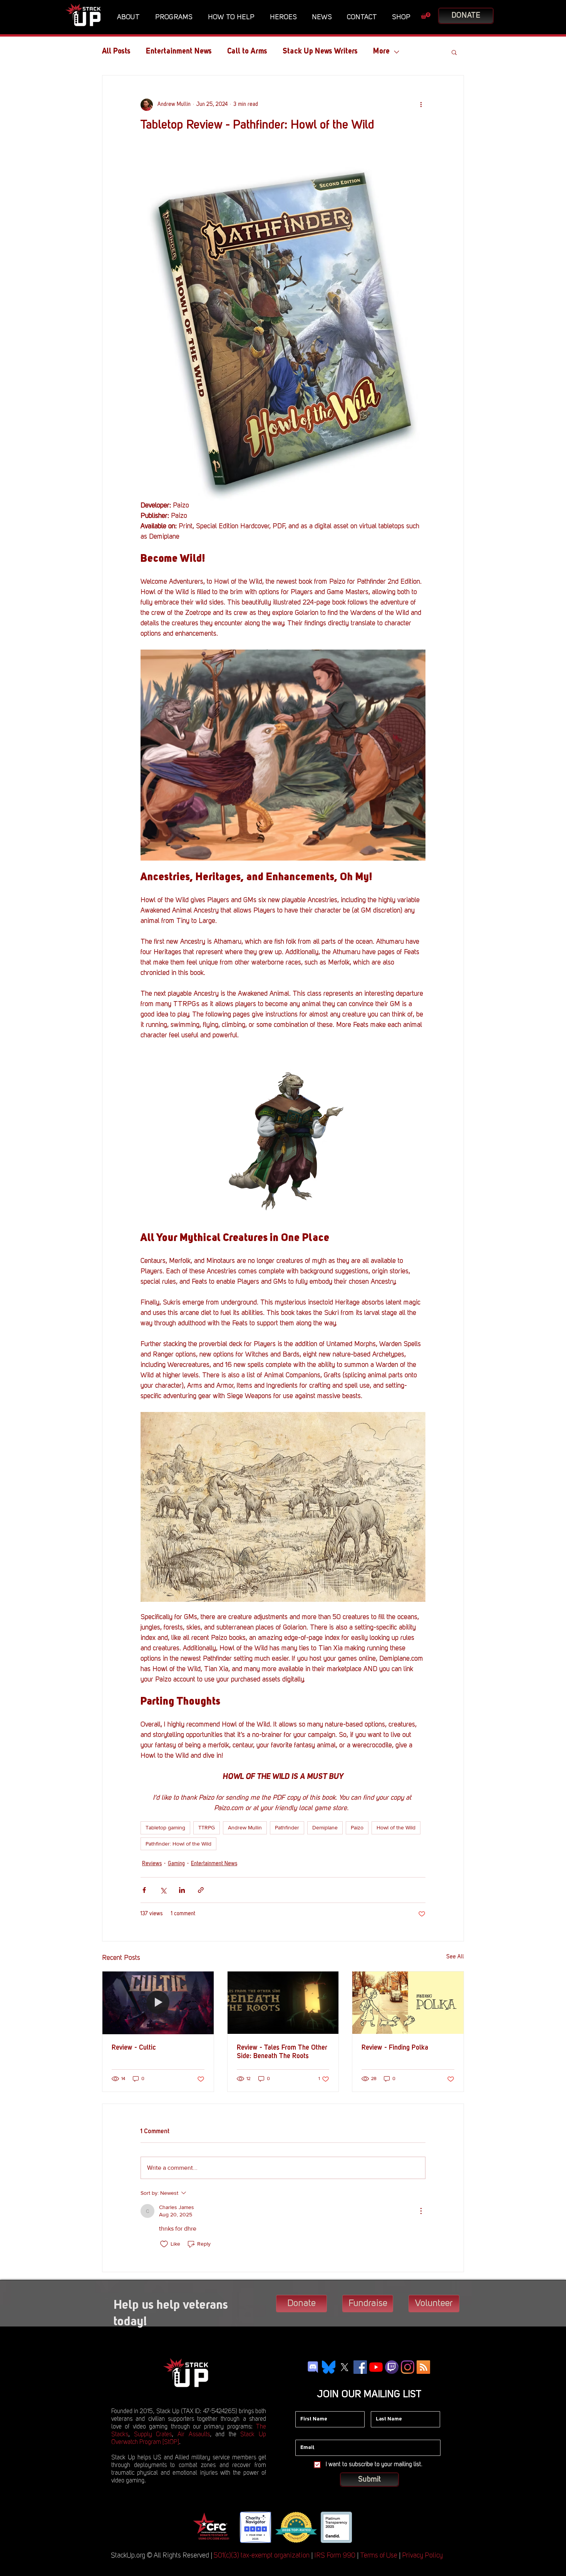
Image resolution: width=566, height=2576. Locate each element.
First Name (308, 2405)
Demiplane (325, 1827)
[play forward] (364, 2527)
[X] (344, 2367)
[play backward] (201, 2527)
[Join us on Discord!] (313, 2367)
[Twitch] (392, 2367)
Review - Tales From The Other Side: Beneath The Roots (282, 2052)
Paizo (357, 1827)
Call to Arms (247, 52)
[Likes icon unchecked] (164, 2244)
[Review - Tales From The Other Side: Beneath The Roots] (283, 2003)
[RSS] (423, 2367)
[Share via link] (201, 1890)
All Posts (116, 52)
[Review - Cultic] (158, 2003)
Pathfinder (287, 1827)
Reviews (152, 1864)
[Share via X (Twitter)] (163, 1890)
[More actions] (421, 105)
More (381, 52)
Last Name (384, 2405)
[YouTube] (376, 2367)
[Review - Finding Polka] (408, 2003)
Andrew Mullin (245, 1827)
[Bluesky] (329, 2367)
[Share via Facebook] (144, 1890)
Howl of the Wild (396, 1827)
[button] (130, 17)
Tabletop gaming (165, 1827)
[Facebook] (360, 2367)
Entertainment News (179, 52)
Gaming (176, 1864)
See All (455, 1957)
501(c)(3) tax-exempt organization (262, 2556)
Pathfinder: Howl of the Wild (178, 1844)
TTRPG (207, 1827)
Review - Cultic (134, 2048)
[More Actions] (421, 2211)
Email (302, 2434)
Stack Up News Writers (320, 52)
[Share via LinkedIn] (182, 1890)
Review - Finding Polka (395, 2048)
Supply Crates (153, 2435)
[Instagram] (408, 2367)
